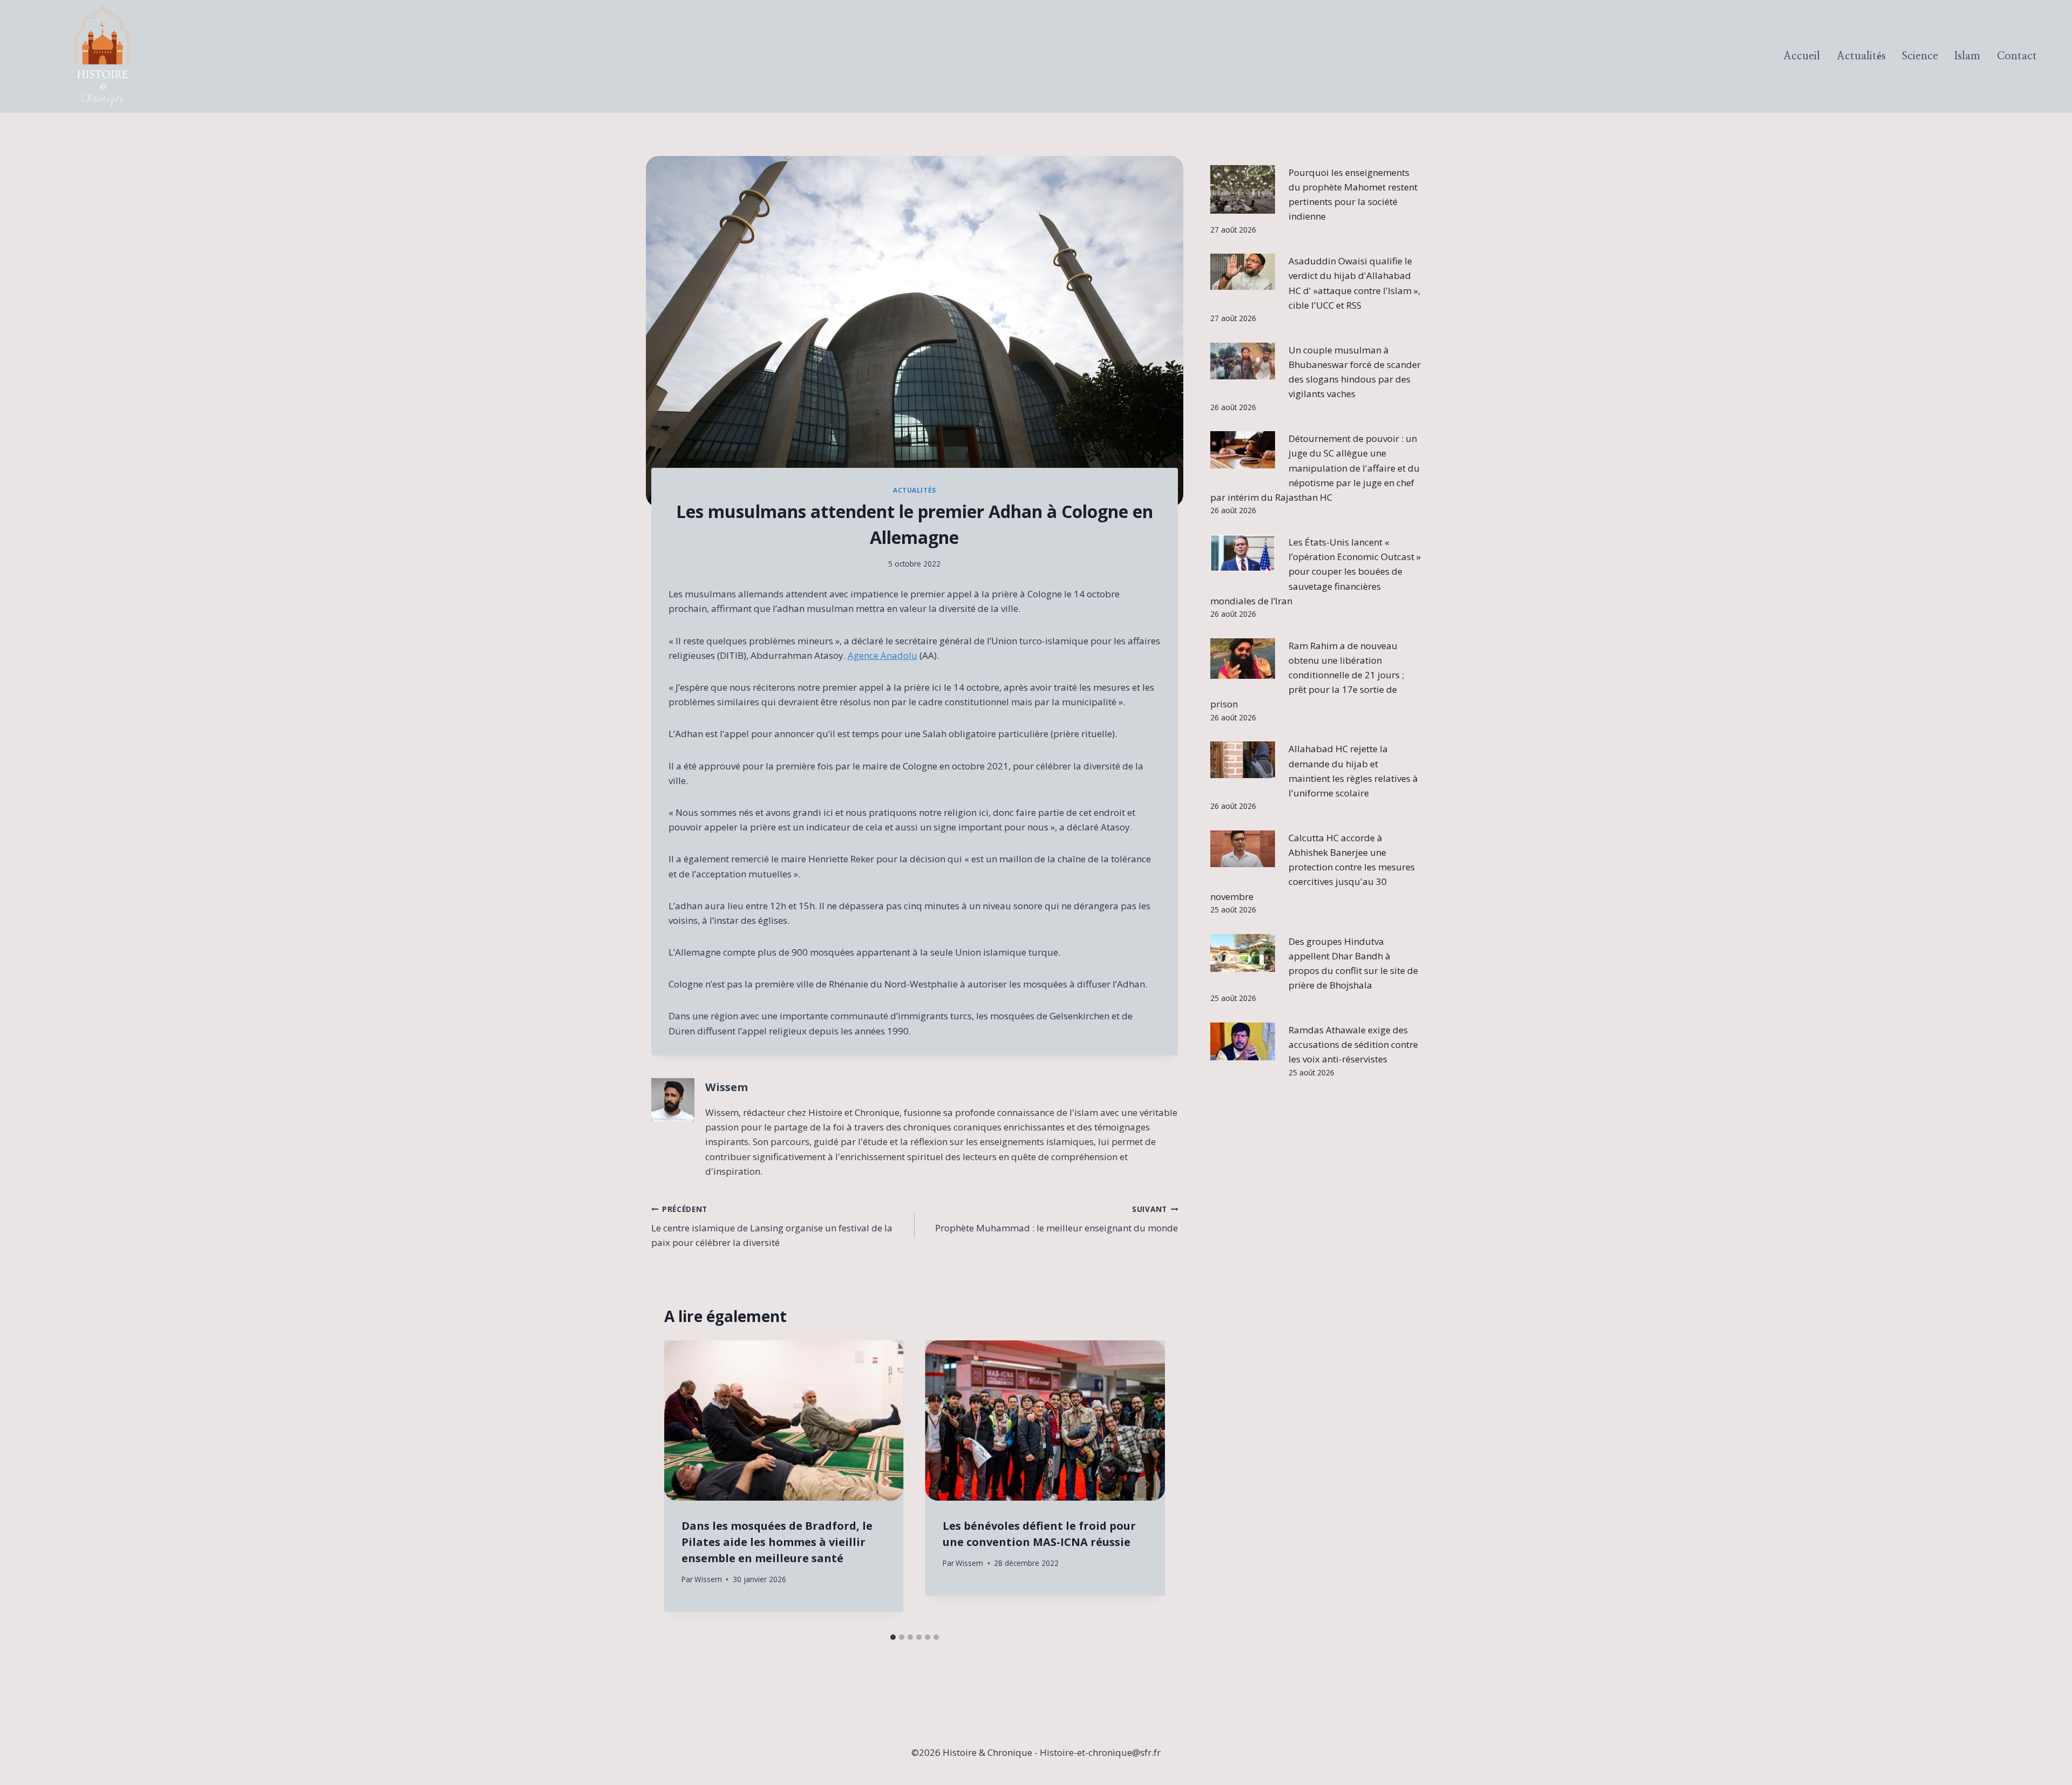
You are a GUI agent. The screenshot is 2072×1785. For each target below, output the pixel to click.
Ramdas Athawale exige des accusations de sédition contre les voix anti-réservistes (1353, 1044)
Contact (2017, 56)
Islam (1967, 56)
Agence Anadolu (882, 655)
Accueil (1802, 56)
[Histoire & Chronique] (103, 56)
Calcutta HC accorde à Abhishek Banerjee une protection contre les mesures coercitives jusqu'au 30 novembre (1313, 867)
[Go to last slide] (683, 1484)
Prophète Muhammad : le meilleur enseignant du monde (1057, 1219)
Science (1920, 56)
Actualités (1861, 56)
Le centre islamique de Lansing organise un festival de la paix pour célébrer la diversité (772, 1226)
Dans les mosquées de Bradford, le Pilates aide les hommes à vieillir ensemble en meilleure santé (777, 1542)
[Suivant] (1147, 1484)
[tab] (893, 1637)
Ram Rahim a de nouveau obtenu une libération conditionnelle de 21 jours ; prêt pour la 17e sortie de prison (1307, 675)
